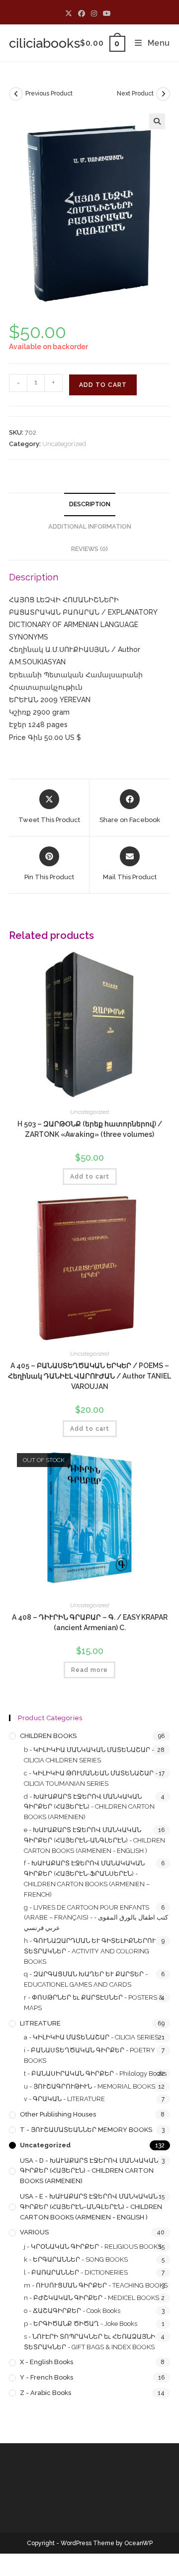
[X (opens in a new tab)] (70, 13)
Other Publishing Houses (58, 2114)
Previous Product (49, 93)
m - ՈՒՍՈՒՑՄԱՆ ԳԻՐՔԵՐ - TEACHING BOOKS (96, 2285)
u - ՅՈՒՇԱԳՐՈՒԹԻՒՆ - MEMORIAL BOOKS (89, 2086)
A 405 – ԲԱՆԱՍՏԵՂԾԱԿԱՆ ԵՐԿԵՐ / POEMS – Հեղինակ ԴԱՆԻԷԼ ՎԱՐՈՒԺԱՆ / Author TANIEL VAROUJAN (89, 1376)
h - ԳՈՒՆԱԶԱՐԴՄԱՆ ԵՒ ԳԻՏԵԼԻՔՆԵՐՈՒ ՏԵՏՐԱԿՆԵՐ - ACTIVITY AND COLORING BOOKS (90, 1951)
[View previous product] (16, 94)
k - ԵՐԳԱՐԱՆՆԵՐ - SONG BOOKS (76, 2259)
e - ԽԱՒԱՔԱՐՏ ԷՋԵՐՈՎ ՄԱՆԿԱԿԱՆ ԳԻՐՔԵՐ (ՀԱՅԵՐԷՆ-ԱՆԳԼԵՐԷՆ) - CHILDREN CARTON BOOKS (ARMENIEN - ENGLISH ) (94, 1840)
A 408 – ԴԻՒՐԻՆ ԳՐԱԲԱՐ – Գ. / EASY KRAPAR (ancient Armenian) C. (90, 1622)
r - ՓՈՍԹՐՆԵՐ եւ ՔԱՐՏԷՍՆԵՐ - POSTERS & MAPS (93, 2003)
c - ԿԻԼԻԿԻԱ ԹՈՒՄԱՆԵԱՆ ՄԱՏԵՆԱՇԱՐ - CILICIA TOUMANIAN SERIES (91, 1778)
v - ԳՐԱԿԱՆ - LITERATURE (64, 2099)
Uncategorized (64, 444)
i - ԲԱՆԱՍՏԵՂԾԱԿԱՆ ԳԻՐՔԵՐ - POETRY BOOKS (89, 2055)
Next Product (135, 93)
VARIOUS (34, 2232)
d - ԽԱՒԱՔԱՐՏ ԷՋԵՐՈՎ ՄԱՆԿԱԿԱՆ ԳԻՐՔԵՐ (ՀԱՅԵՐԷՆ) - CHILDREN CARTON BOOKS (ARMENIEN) (89, 1807)
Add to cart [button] (90, 1177)
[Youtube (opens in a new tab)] (107, 13)
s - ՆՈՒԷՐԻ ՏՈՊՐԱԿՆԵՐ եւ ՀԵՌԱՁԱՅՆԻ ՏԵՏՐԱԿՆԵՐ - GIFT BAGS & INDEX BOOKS (89, 2342)
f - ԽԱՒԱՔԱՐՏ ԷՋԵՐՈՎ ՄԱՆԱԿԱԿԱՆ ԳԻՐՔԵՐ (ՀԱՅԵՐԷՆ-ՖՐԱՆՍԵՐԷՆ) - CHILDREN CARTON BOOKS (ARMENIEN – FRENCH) (87, 1879)
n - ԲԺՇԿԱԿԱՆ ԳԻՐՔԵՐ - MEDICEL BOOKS (91, 2298)
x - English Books (46, 2362)
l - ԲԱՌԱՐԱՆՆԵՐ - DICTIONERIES (76, 2272)
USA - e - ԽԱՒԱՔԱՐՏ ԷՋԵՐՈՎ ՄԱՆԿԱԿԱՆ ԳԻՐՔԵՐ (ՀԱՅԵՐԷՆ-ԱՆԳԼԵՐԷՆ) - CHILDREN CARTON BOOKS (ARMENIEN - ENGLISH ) (91, 2207)
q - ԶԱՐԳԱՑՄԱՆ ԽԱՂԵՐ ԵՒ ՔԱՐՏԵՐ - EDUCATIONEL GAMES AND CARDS (86, 1979)
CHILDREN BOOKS (48, 1736)
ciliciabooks (45, 43)
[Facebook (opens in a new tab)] (82, 13)
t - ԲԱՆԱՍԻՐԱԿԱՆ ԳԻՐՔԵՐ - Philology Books (95, 2073)
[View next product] (163, 94)
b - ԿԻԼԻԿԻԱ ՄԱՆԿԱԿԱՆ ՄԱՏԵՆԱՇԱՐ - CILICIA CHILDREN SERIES (89, 1755)
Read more (89, 1670)
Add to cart (103, 385)
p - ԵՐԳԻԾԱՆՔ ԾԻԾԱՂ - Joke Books (81, 2324)
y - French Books (46, 2377)
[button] (157, 121)
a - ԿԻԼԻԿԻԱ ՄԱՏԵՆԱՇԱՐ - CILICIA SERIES (91, 2037)
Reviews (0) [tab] (89, 549)
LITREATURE (40, 2023)
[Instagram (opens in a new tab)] (94, 13)
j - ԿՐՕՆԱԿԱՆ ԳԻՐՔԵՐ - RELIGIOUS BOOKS (93, 2247)
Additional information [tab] (90, 526)
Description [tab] (90, 504)
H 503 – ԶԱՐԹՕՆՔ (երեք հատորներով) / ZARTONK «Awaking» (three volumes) (90, 1129)
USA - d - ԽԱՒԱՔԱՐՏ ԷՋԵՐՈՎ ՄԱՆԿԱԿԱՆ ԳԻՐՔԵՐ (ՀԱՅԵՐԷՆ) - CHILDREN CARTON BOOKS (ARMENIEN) (89, 2171)
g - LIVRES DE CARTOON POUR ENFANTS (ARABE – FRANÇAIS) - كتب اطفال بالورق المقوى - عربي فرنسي (96, 1918)
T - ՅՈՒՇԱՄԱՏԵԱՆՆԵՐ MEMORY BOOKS (86, 2130)
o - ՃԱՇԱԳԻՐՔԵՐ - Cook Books (72, 2311)
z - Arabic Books (45, 2393)
